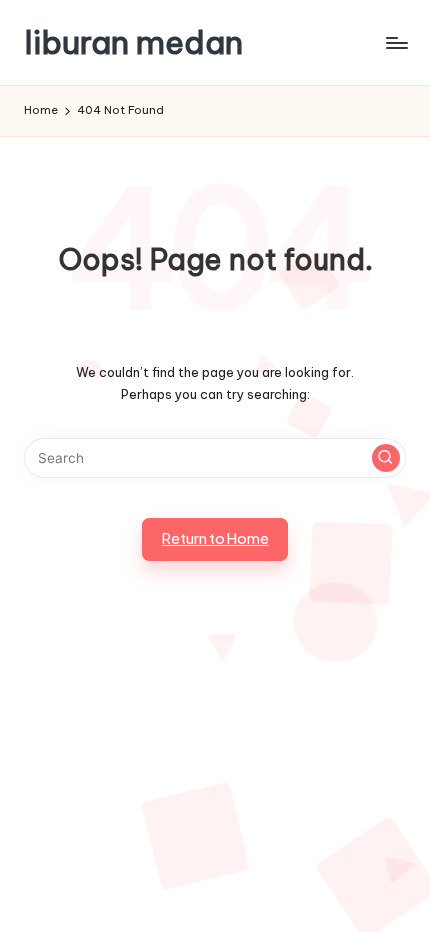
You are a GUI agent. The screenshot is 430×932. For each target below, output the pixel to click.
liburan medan (133, 42)
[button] (386, 458)
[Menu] (396, 42)
